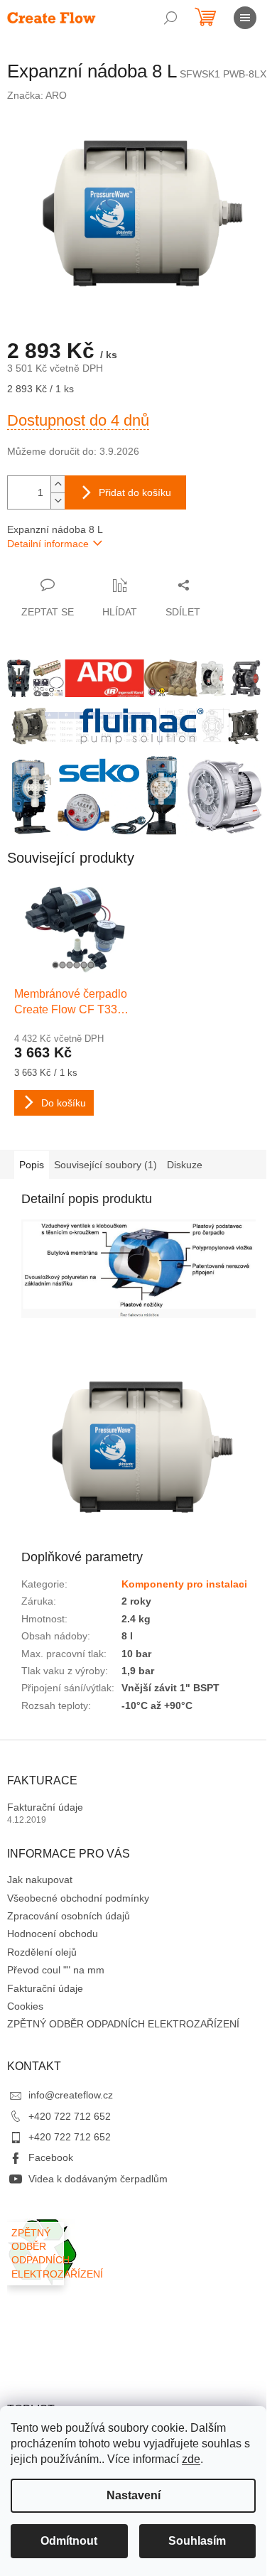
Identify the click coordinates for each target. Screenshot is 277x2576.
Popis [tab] (32, 1165)
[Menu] (245, 18)
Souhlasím (197, 2541)
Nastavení (134, 2495)
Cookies (25, 2006)
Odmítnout (69, 2541)
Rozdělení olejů (42, 1952)
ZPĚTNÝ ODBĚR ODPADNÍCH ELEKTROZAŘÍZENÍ (123, 2024)
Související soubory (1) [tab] (105, 1165)
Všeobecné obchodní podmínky (78, 1898)
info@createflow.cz (71, 2095)
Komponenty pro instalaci (184, 1584)
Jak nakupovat (40, 1880)
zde (191, 2459)
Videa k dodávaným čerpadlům (98, 2179)
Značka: (37, 95)
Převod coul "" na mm (56, 1970)
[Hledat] (170, 18)
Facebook (51, 2157)
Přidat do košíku (135, 492)
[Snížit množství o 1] (58, 501)
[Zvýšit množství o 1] (58, 484)
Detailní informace (48, 544)
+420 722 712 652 (70, 2116)
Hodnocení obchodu (53, 1934)
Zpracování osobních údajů (69, 1916)
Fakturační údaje (45, 1807)
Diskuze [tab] (185, 1165)
